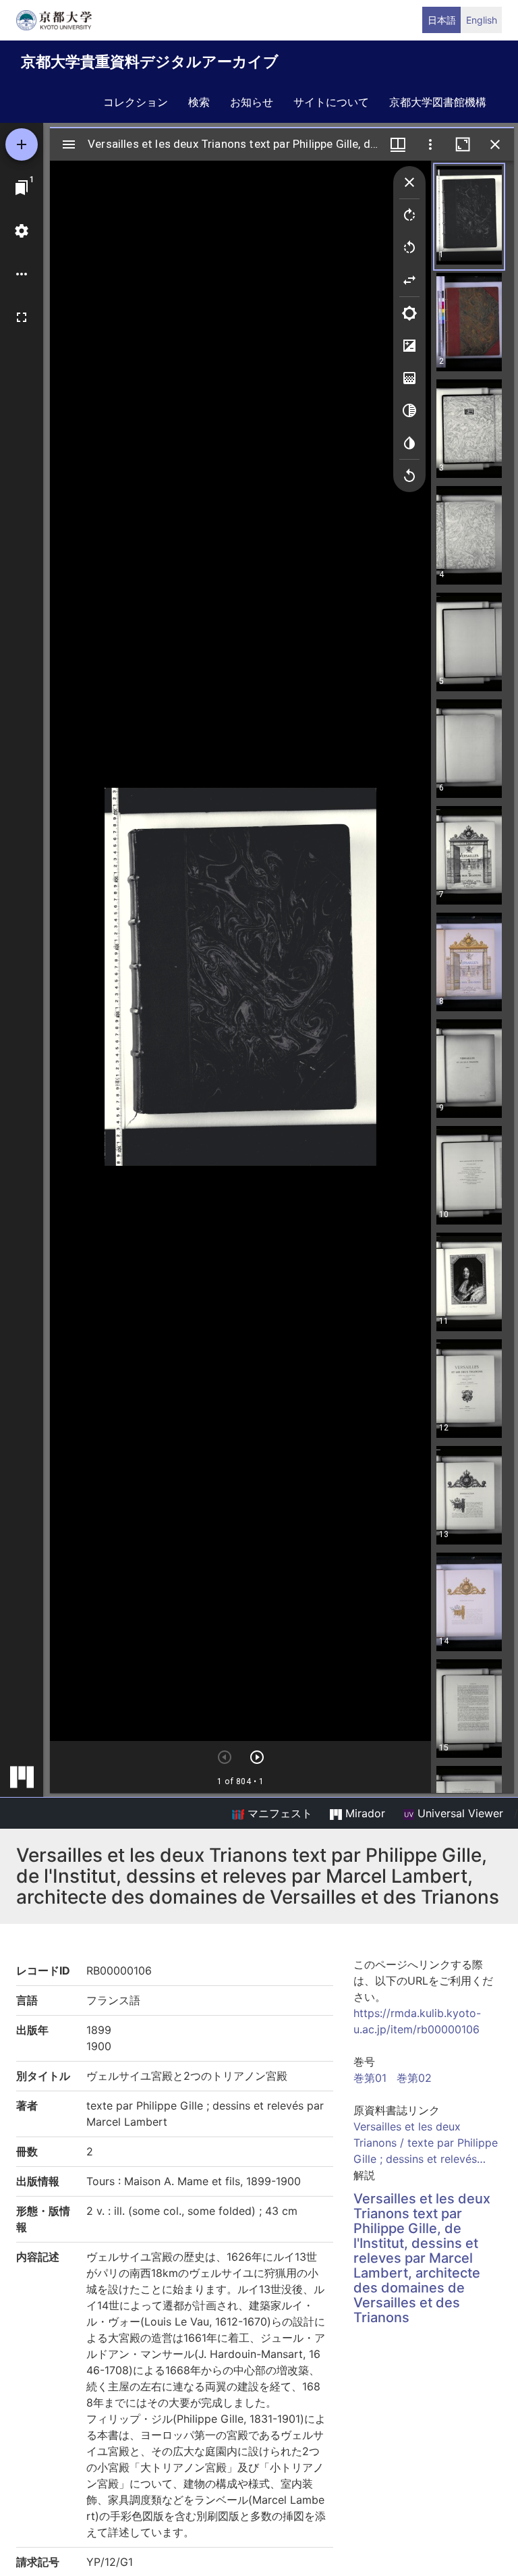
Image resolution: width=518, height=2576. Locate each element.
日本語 (442, 20)
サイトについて (331, 102)
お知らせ (252, 102)
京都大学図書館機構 (438, 102)
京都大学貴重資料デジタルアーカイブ (150, 61)
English (482, 20)
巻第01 (370, 2078)
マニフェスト (278, 1813)
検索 (199, 102)
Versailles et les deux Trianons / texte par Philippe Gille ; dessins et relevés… (426, 2143)
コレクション (136, 102)
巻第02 (414, 2078)
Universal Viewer (459, 1813)
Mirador (364, 1813)
